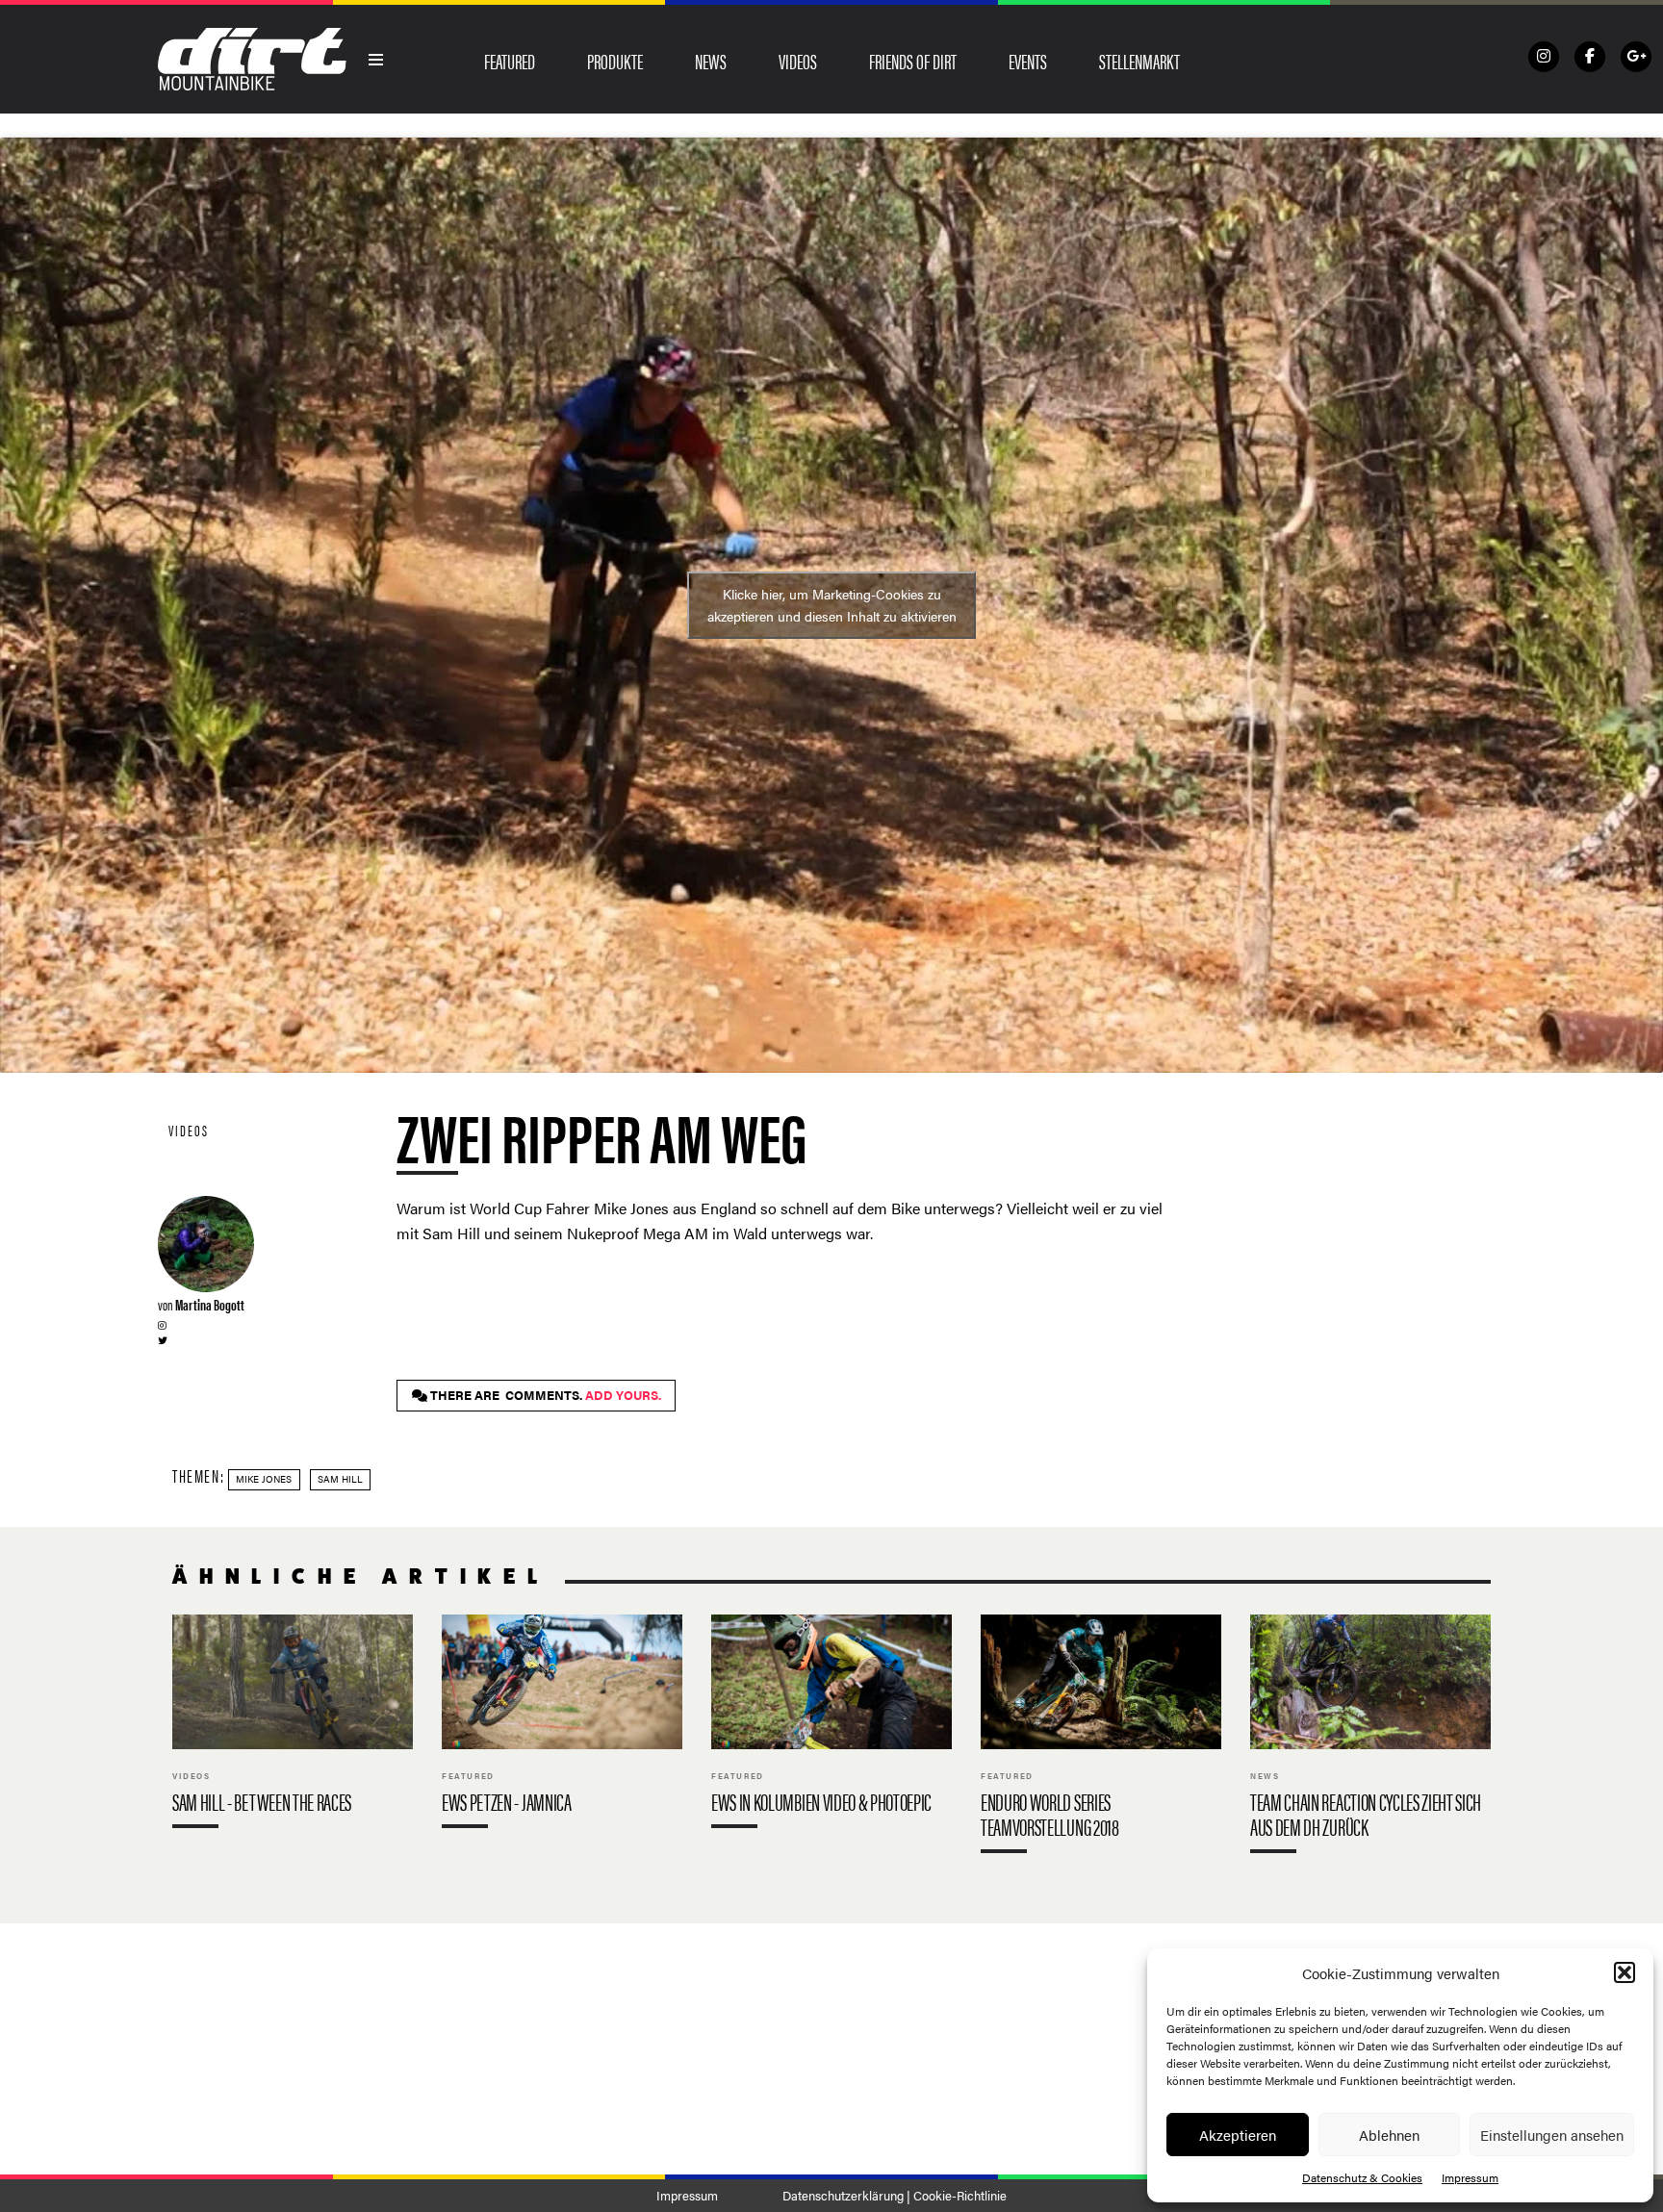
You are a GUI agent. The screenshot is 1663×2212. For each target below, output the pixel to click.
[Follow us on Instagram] (1544, 57)
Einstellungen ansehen (1552, 2135)
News (711, 61)
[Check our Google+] (1636, 57)
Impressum (1470, 2177)
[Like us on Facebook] (1590, 57)
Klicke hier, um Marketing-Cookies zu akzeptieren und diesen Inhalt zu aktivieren (832, 605)
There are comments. (544, 1395)
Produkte (615, 61)
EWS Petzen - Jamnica (562, 1726)
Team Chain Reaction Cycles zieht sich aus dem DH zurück (1370, 1738)
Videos (798, 61)
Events (1028, 61)
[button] (1625, 1972)
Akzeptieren (1238, 2135)
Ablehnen (1389, 2135)
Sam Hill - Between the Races (293, 1726)
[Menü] (376, 60)
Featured (510, 61)
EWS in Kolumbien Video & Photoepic (831, 1726)
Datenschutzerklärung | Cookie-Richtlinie (895, 2196)
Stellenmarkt (1139, 61)
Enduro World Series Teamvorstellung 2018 (1101, 1738)
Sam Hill (340, 1479)
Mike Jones (264, 1479)
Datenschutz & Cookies (1362, 2177)
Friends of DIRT (913, 61)
